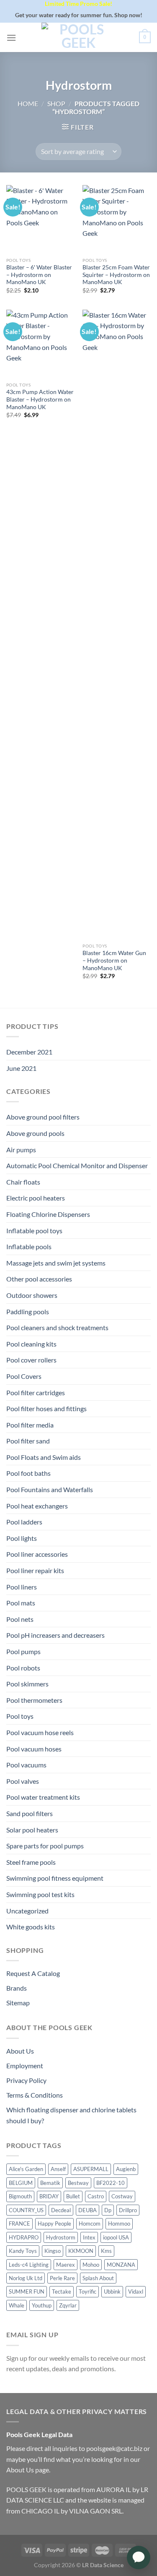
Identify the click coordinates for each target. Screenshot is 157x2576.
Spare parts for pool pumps (45, 1846)
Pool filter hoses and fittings (46, 1408)
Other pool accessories (39, 1279)
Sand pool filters (30, 1813)
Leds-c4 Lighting (29, 2265)
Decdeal (61, 2210)
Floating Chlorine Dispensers (48, 1214)
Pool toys (20, 1716)
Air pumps (21, 1150)
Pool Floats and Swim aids (44, 1457)
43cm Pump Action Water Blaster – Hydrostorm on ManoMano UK (40, 399)
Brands (17, 1988)
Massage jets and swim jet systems (56, 1263)
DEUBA (88, 2210)
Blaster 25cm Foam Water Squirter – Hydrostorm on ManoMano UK (116, 275)
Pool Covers (24, 1376)
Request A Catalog (33, 1973)
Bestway (78, 2183)
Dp (108, 2210)
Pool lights (22, 1538)
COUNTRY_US (26, 2210)
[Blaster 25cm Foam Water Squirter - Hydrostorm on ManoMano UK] (117, 219)
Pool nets (20, 1619)
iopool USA (116, 2237)
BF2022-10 (111, 2183)
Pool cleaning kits (31, 1344)
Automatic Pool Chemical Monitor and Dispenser (77, 1165)
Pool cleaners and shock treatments (57, 1327)
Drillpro (128, 2210)
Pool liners (22, 1587)
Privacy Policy (26, 2080)
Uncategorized (27, 1911)
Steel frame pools (31, 1862)
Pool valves (23, 1781)
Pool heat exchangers (37, 1506)
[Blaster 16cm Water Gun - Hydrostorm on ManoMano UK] (117, 624)
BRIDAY (49, 2196)
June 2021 (21, 1068)
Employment (25, 2066)
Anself (58, 2169)
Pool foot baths (28, 1473)
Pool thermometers (34, 1700)
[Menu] (11, 38)
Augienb (126, 2169)
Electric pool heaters (36, 1198)
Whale (17, 2305)
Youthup (42, 2305)
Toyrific (88, 2292)
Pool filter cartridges (36, 1392)
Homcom (90, 2224)
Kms (106, 2251)
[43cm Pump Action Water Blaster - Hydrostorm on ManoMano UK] (40, 344)
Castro (96, 2196)
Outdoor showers (32, 1295)
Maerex (66, 2265)
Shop (56, 103)
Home (28, 103)
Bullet (73, 2196)
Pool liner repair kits (35, 1570)
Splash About (98, 2278)
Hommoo (119, 2224)
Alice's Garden (26, 2169)
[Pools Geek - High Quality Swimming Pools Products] (79, 37)
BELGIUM (21, 2183)
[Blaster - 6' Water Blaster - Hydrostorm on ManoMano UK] (40, 219)
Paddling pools (28, 1311)
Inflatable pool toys (34, 1231)
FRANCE (19, 2224)
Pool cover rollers (31, 1360)
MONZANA (121, 2265)
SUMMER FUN (27, 2292)
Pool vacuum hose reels (40, 1732)
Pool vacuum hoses (34, 1749)
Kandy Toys (23, 2251)
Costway (122, 2196)
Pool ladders (24, 1522)
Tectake (62, 2292)
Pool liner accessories (37, 1554)
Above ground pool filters (43, 1117)
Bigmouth (20, 2196)
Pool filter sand (28, 1441)
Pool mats (21, 1603)
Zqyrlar (68, 2305)
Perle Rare (62, 2278)
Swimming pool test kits (40, 1894)
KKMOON (81, 2251)
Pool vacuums (26, 1765)
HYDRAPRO (24, 2237)
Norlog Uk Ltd (26, 2278)
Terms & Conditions (35, 2095)
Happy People (54, 2224)
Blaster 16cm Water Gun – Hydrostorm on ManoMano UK (114, 960)
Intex (89, 2237)
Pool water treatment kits (43, 1797)
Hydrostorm (61, 2237)
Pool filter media (30, 1425)
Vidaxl (136, 2292)
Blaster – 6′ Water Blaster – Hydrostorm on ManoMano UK (39, 275)
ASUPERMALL (91, 2169)
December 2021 (29, 1052)
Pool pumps (23, 1651)
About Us (20, 2051)
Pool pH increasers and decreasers (55, 1635)
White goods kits (31, 1927)
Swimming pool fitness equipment (55, 1878)
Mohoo (91, 2265)
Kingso (53, 2251)
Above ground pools (35, 1133)
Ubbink (112, 2292)
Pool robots (23, 1668)
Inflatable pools (29, 1246)
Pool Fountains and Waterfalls (50, 1489)
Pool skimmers (27, 1684)
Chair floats (23, 1182)
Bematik (50, 2183)
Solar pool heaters (32, 1830)
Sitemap (18, 2003)
